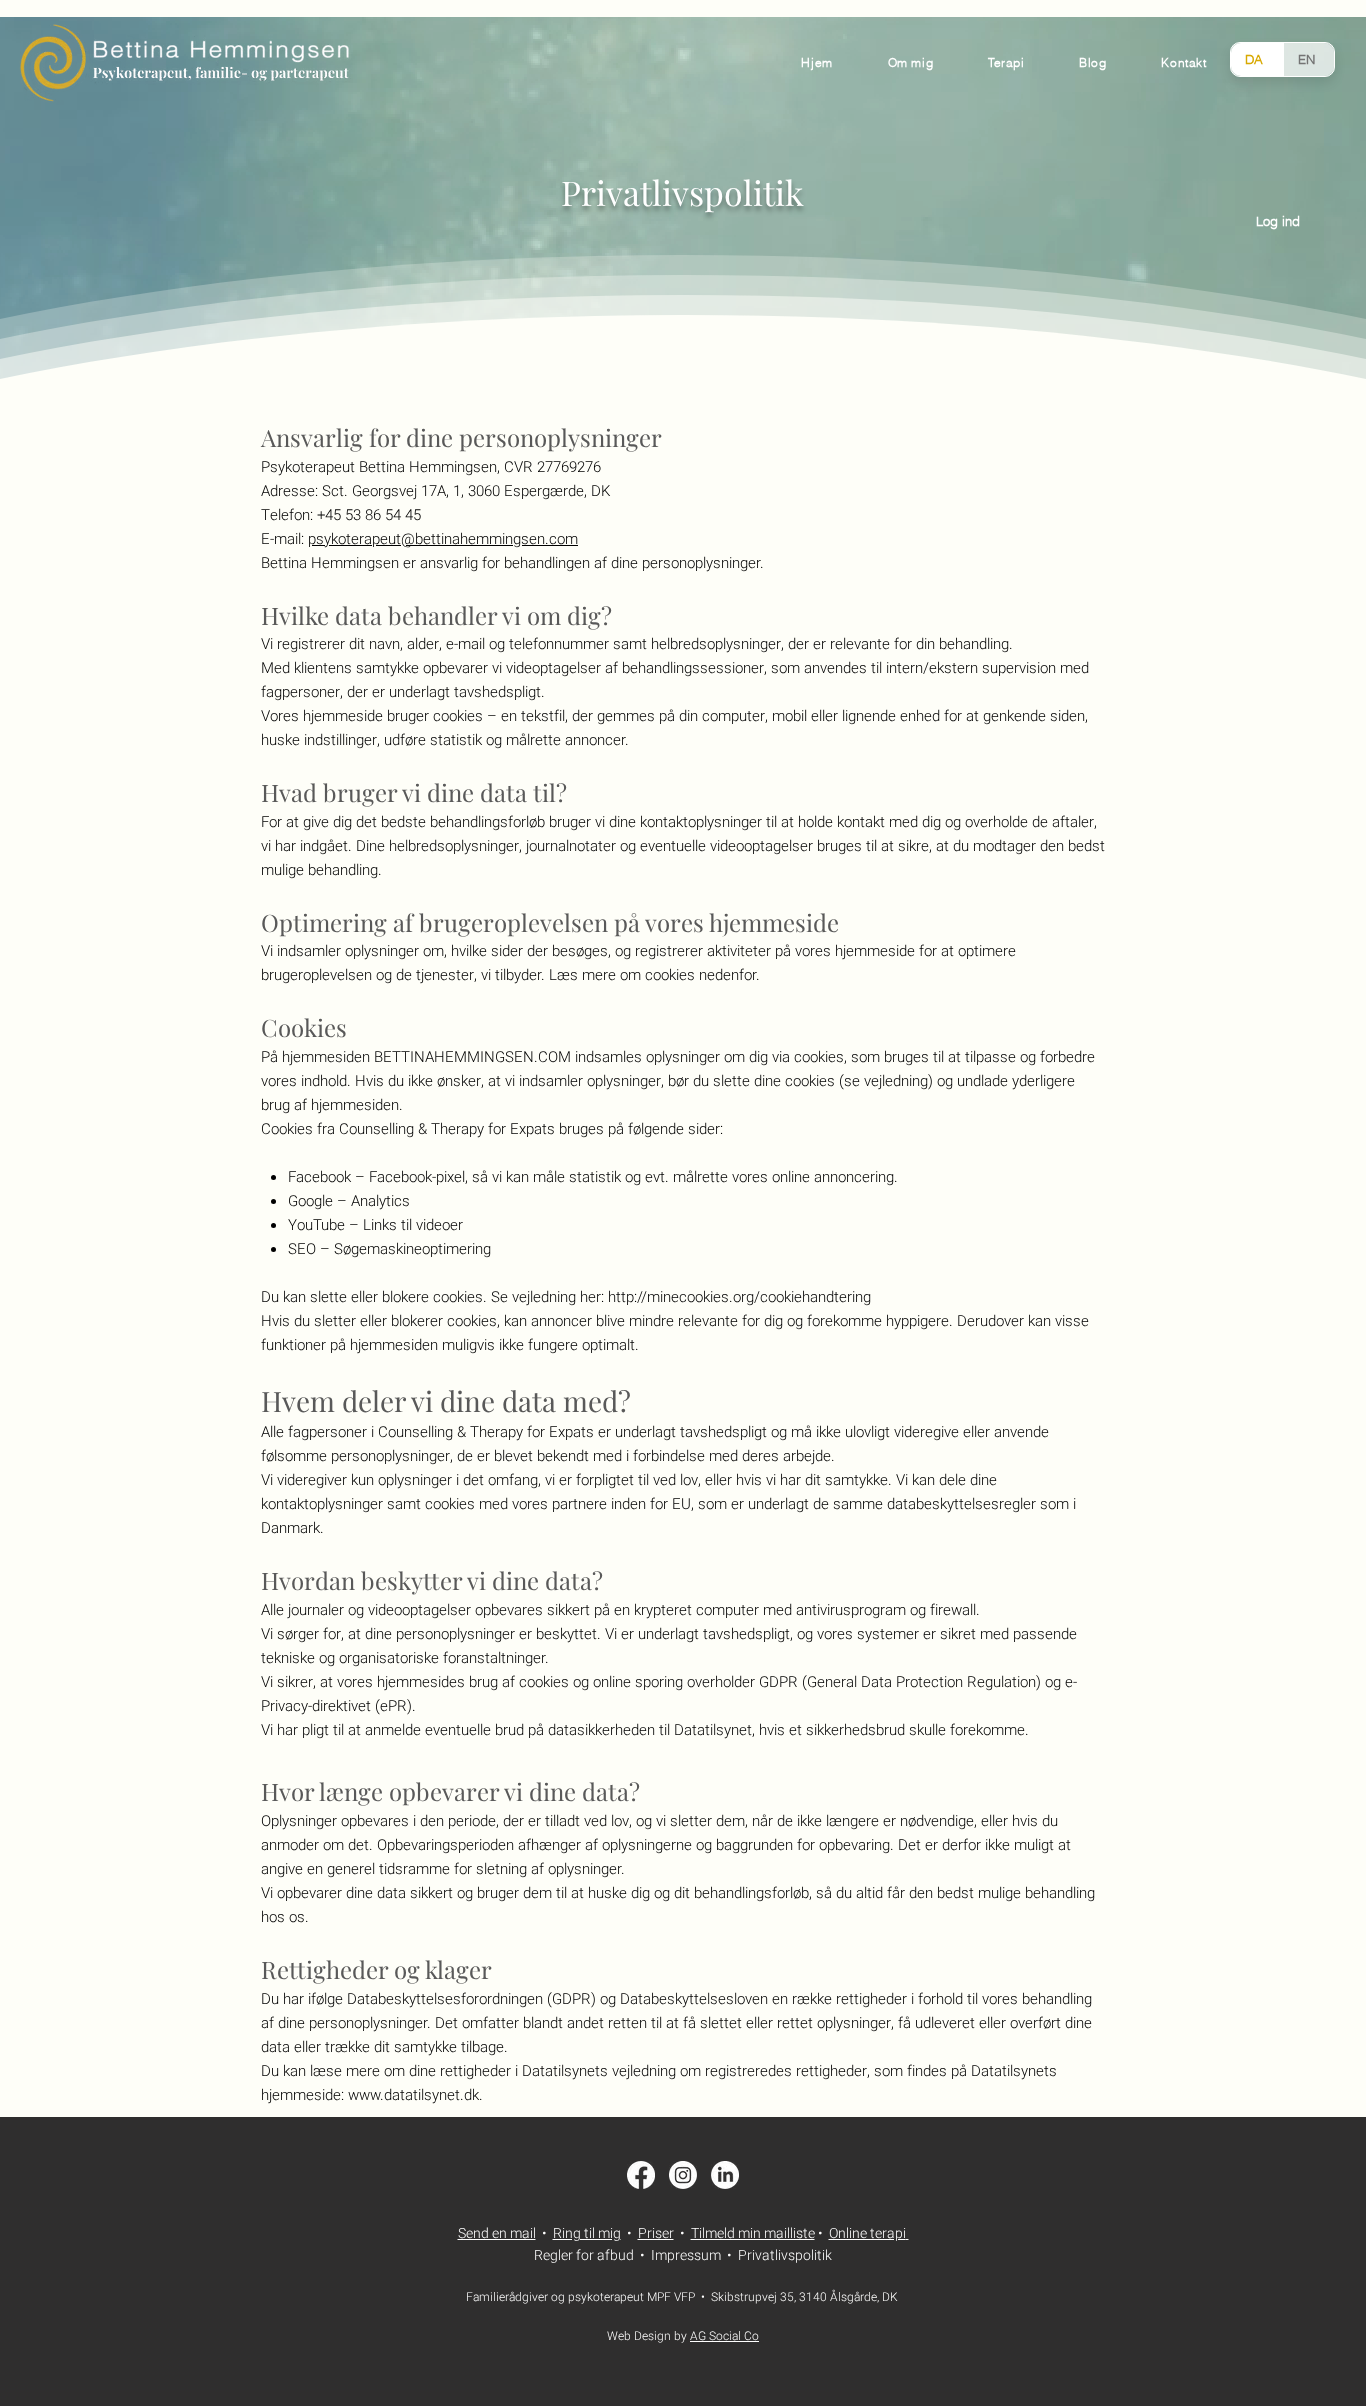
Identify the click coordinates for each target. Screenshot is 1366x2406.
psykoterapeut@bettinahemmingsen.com (443, 539)
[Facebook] (641, 2175)
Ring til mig (587, 2233)
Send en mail (497, 2233)
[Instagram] (683, 2175)
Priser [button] (656, 2233)
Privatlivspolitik (785, 2255)
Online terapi (867, 2233)
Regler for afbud (584, 2255)
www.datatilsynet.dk (413, 2095)
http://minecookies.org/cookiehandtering (739, 1297)
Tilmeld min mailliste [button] (753, 2233)
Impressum (686, 2255)
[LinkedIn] (725, 2175)
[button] (1184, 62)
